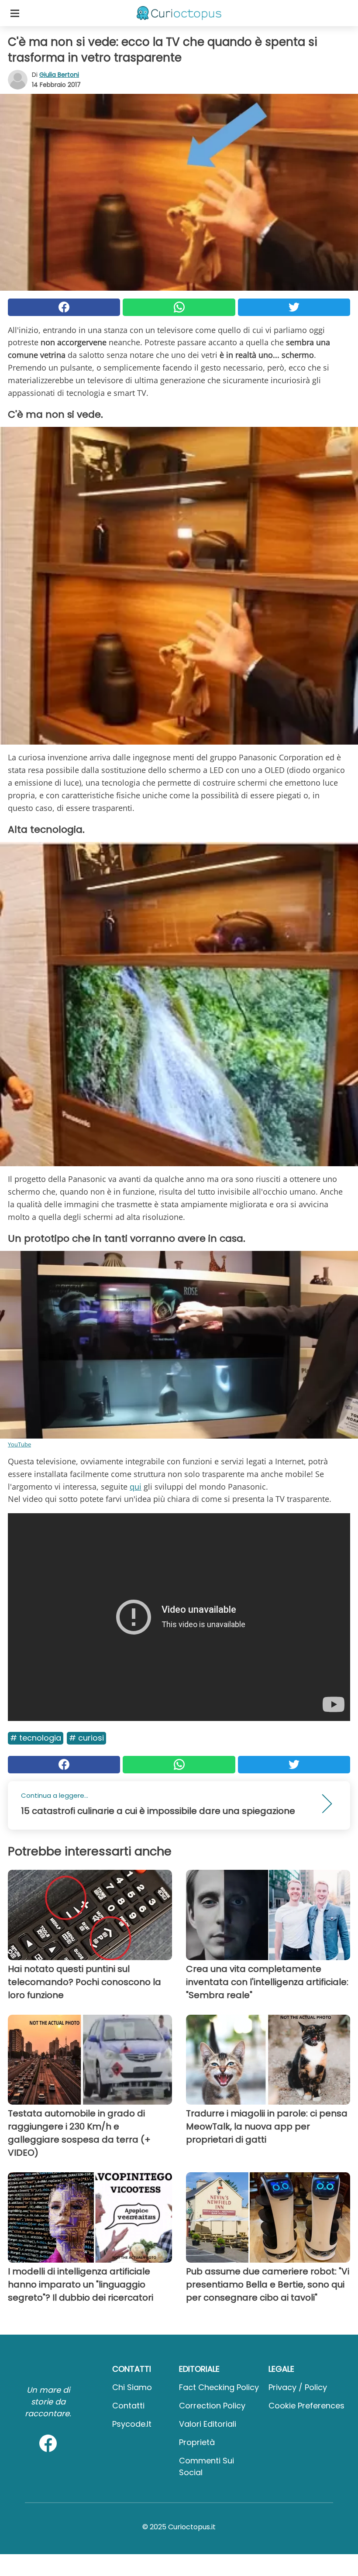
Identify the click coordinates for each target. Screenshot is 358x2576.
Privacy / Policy (298, 2387)
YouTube (19, 1444)
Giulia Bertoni (59, 75)
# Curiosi (86, 1738)
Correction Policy (212, 2406)
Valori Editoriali (208, 2424)
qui (136, 1487)
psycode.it (132, 2424)
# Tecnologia (36, 1738)
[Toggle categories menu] (15, 13)
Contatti (128, 2406)
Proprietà (197, 2442)
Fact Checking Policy (219, 2387)
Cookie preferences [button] (306, 2406)
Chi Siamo (132, 2387)
